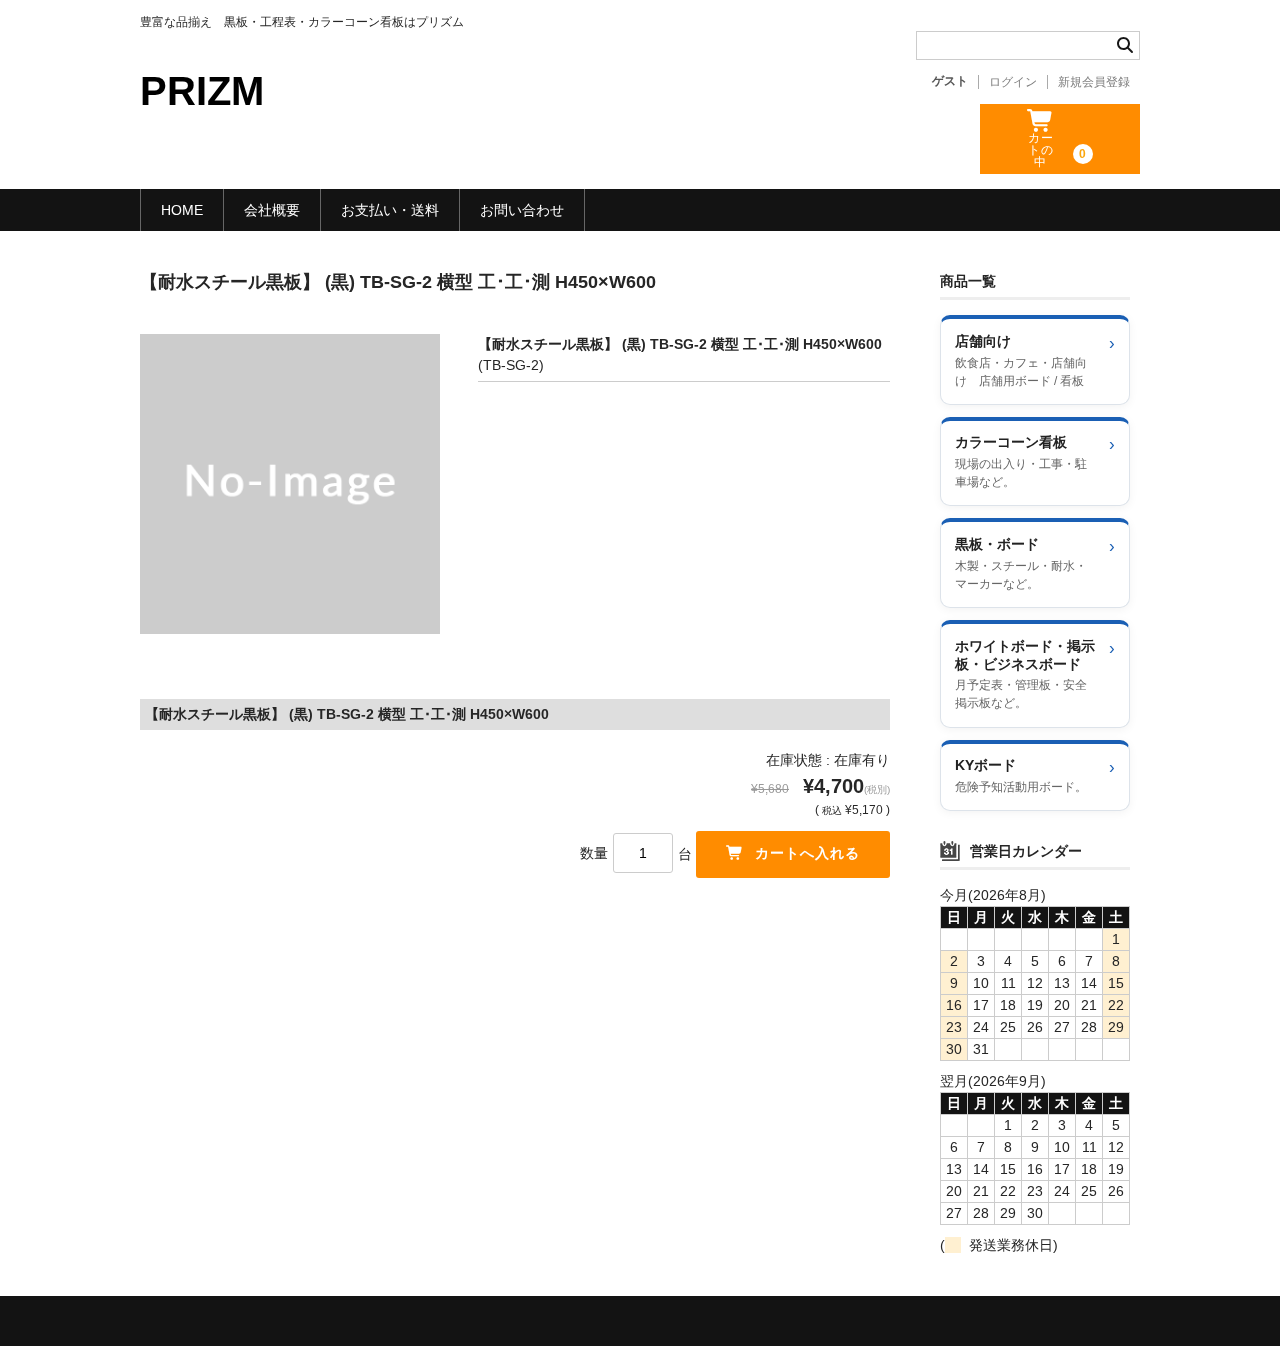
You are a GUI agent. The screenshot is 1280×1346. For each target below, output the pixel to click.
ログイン (1013, 82)
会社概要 (272, 210)
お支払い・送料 (390, 210)
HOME (182, 210)
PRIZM (202, 91)
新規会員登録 (1094, 82)
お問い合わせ (522, 210)
